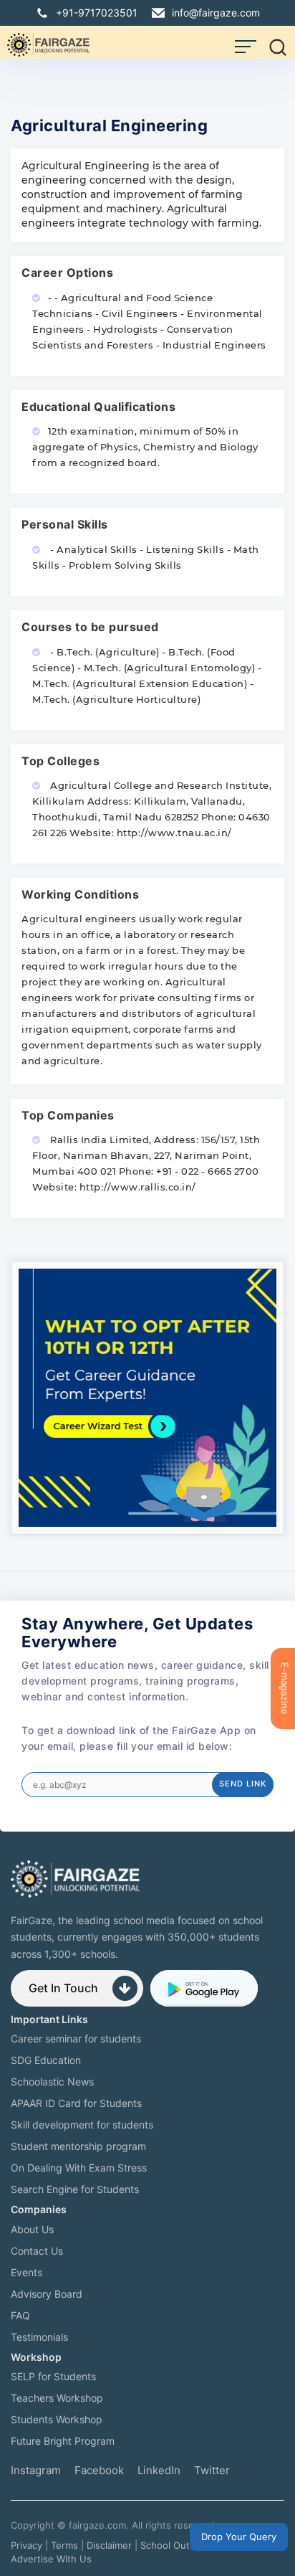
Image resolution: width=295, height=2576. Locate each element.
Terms (64, 2545)
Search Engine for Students (75, 2189)
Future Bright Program (63, 2441)
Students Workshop (57, 2419)
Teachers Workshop (57, 2398)
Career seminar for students (76, 2038)
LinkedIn (159, 2470)
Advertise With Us (51, 2559)
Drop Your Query (239, 2537)
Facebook (99, 2470)
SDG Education (46, 2060)
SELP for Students (53, 2376)
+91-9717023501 (97, 13)
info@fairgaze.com (216, 13)
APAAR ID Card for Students (76, 2103)
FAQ (20, 2315)
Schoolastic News (52, 2082)
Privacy (26, 2545)
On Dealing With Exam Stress (79, 2168)
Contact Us (37, 2251)
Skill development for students (82, 2125)
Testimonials (39, 2337)
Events (26, 2272)
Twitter (212, 2470)
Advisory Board (47, 2294)
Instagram (36, 2470)
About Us (32, 2229)
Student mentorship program (78, 2146)
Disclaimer (109, 2545)
